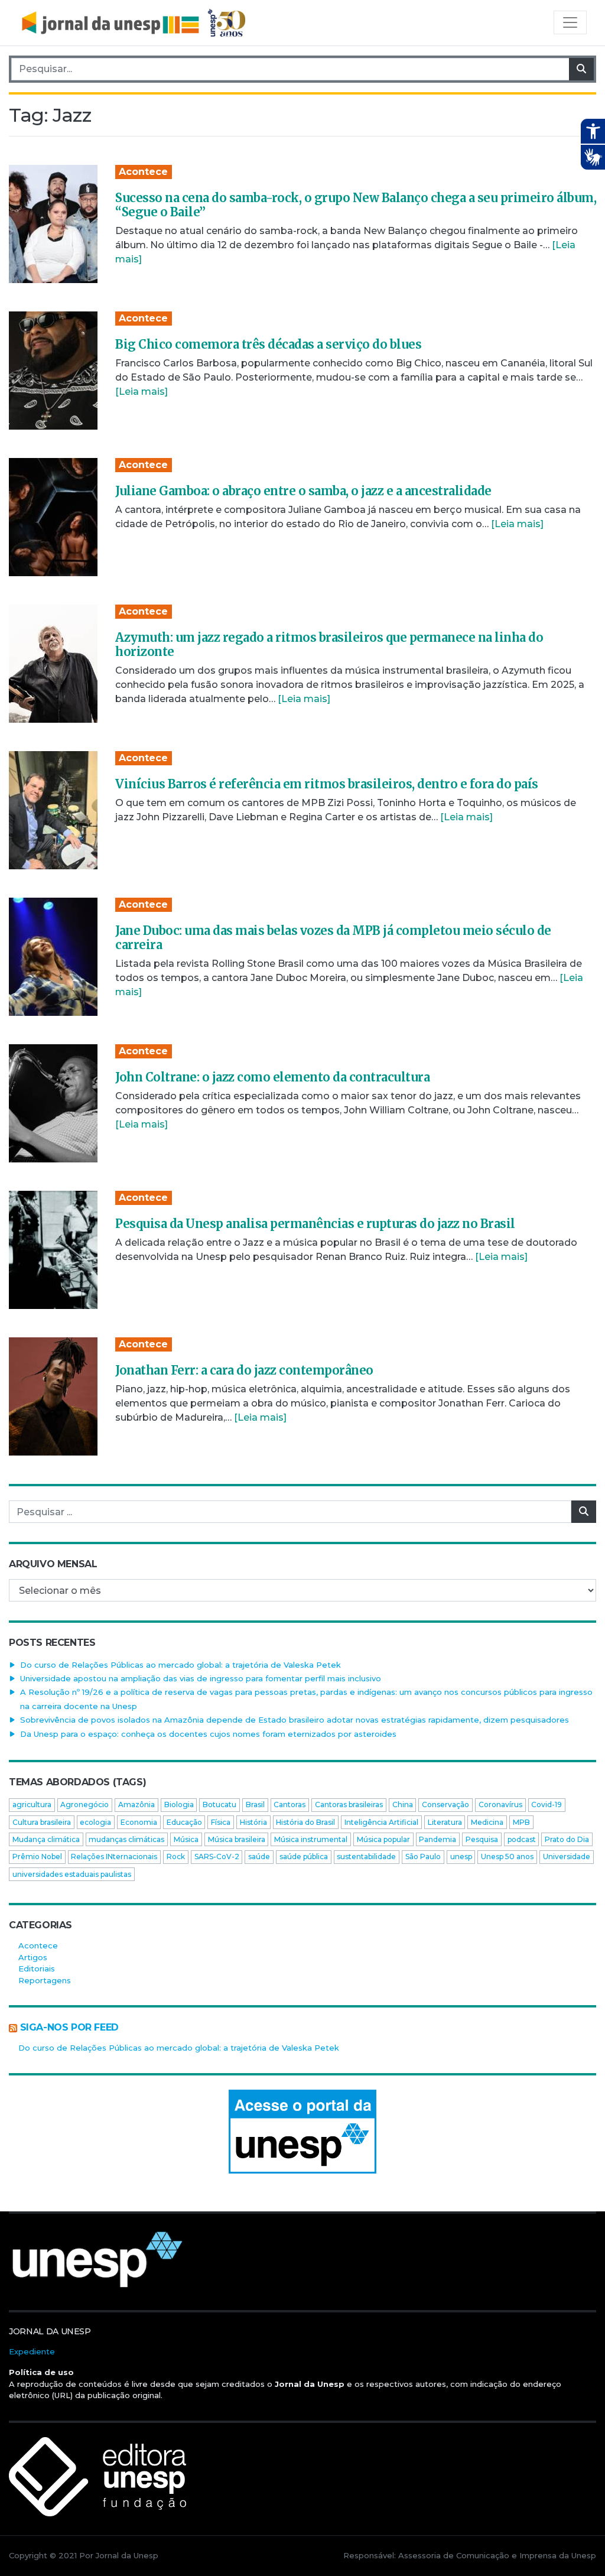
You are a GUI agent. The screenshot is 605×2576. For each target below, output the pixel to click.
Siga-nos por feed (69, 2027)
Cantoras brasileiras (349, 1805)
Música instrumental (311, 1839)
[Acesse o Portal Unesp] (302, 2132)
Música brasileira (237, 1839)
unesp (461, 1857)
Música (186, 1839)
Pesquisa (482, 1839)
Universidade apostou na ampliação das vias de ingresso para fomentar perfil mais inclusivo (201, 1678)
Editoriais (37, 1968)
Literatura (445, 1822)
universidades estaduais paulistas (72, 1874)
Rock (176, 1857)
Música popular (383, 1839)
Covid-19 (547, 1805)
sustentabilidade (366, 1857)
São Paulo (423, 1857)
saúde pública (304, 1857)
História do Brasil (305, 1822)
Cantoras (290, 1805)
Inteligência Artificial (381, 1822)
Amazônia (136, 1805)
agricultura (32, 1805)
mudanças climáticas (126, 1839)
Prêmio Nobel (37, 1857)
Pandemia (438, 1839)
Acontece (143, 172)
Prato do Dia (567, 1839)
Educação (184, 1822)
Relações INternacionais (114, 1857)
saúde (259, 1857)
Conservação (445, 1805)
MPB (521, 1822)
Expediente (32, 2351)
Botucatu (219, 1805)
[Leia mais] (142, 392)
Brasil (255, 1805)
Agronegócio (84, 1805)
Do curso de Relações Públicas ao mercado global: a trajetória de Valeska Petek (180, 1665)
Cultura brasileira (42, 1822)
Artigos (33, 1957)
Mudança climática (46, 1839)
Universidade (567, 1857)
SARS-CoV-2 (217, 1857)
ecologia (95, 1822)
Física (221, 1822)
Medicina (487, 1822)
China (403, 1805)
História (253, 1822)
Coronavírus (500, 1805)
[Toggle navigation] (570, 22)
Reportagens (45, 1980)
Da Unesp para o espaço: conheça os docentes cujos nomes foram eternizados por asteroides (208, 1734)
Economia (139, 1822)
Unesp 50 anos (507, 1857)
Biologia (179, 1805)
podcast (522, 1839)
